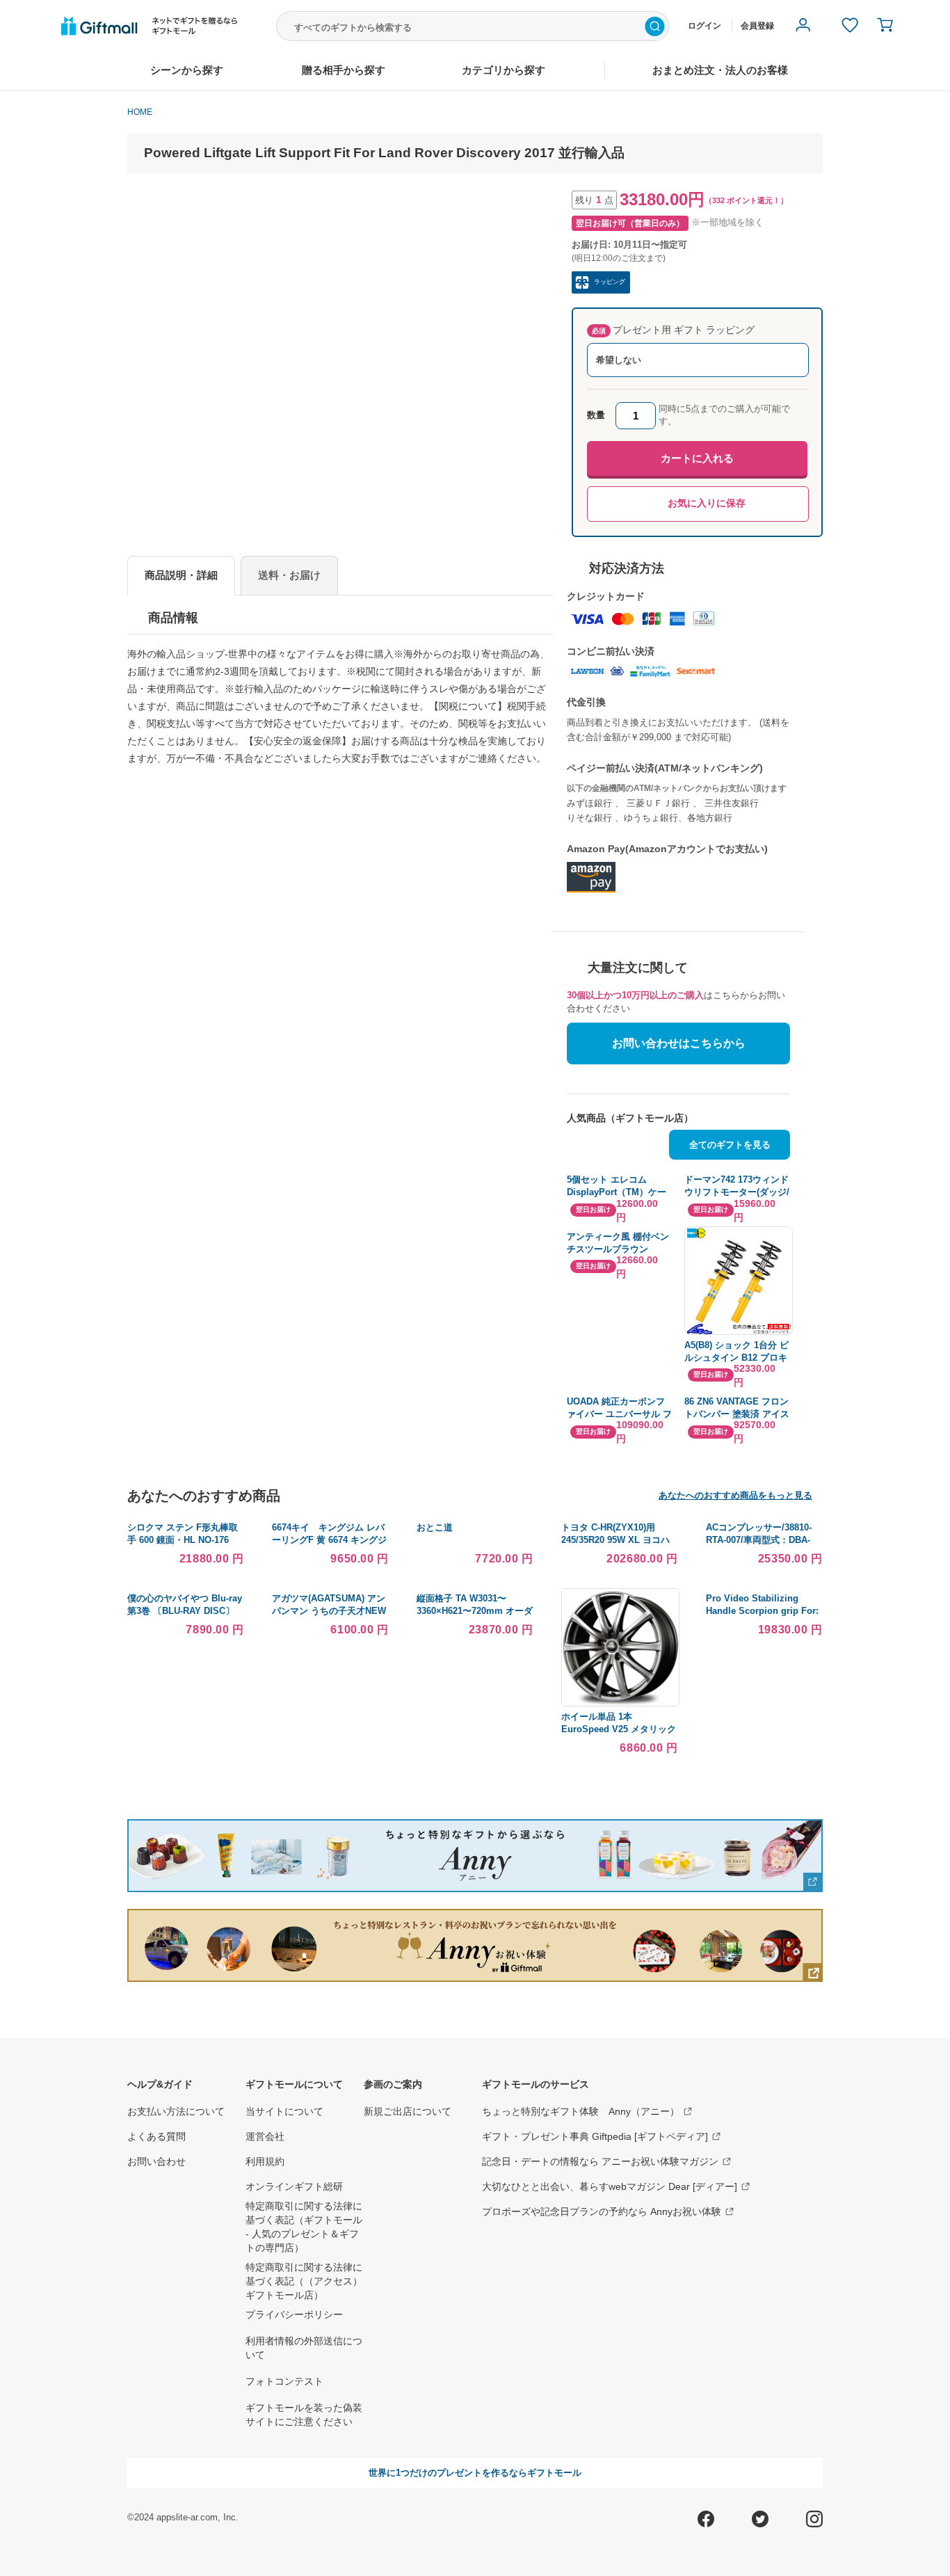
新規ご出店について (408, 2111)
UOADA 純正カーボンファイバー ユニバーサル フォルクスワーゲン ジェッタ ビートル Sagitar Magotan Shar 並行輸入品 (619, 1408)
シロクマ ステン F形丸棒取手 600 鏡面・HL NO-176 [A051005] (183, 1540)
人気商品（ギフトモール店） (630, 1118)
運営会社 (265, 2136)
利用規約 (265, 2161)
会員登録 (757, 26)
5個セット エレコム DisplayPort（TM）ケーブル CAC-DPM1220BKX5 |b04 (620, 1186)
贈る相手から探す (344, 70)
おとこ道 (435, 1527)
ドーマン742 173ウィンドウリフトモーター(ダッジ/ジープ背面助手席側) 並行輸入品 (737, 1186)
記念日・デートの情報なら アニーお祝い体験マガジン (600, 2161)
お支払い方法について (176, 2111)
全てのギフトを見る (730, 1145)
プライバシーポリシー (294, 2314)
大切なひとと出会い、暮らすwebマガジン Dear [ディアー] (610, 2186)
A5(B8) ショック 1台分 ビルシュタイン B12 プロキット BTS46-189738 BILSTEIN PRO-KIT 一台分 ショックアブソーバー (736, 1352)
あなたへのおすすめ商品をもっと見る (735, 1495)
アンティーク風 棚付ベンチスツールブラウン (618, 1243)
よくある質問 (156, 2136)
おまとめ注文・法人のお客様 (720, 70)
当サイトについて (284, 2111)
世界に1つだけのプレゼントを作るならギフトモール (475, 2473)
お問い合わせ (156, 2161)
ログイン (705, 26)
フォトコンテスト (284, 2381)
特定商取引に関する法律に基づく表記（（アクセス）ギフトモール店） (304, 2281)
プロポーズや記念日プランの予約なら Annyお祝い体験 (602, 2211)
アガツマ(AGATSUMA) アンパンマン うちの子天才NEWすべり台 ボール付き (329, 1611)
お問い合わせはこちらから (679, 1043)
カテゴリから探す (504, 70)
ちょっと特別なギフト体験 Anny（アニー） (581, 2111)
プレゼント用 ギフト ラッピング (673, 330)
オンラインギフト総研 (294, 2186)
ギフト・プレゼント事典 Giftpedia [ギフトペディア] (595, 2136)
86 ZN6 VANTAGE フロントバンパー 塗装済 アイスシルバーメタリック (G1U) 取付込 (737, 1408)
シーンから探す (187, 70)
